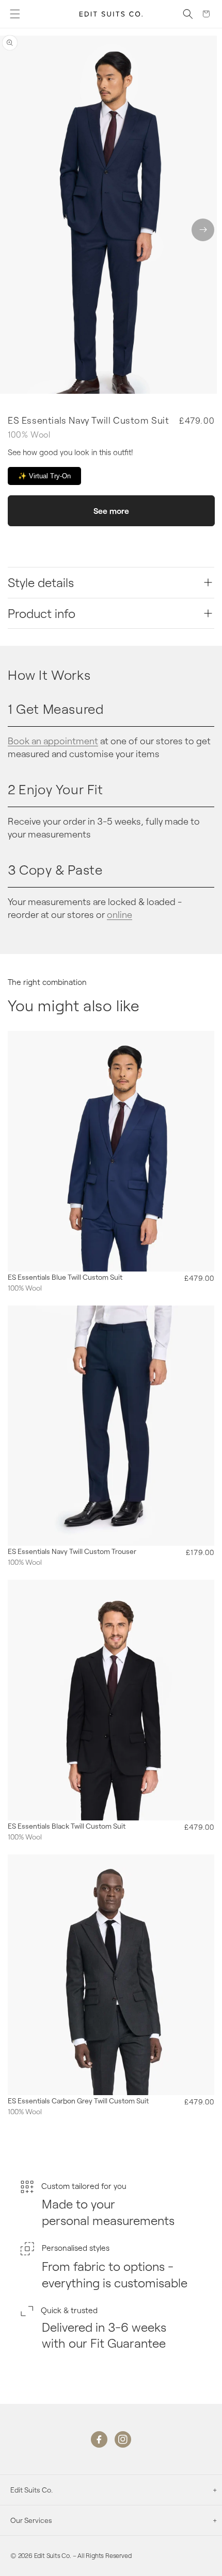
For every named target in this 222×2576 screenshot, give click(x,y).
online (120, 914)
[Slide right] (203, 230)
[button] (15, 14)
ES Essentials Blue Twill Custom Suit (65, 1277)
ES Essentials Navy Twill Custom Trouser (72, 1551)
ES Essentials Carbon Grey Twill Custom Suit (78, 2101)
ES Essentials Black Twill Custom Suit (67, 1826)
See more (111, 511)
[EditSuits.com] (111, 14)
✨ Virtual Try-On (44, 476)
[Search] (188, 14)
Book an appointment (53, 741)
